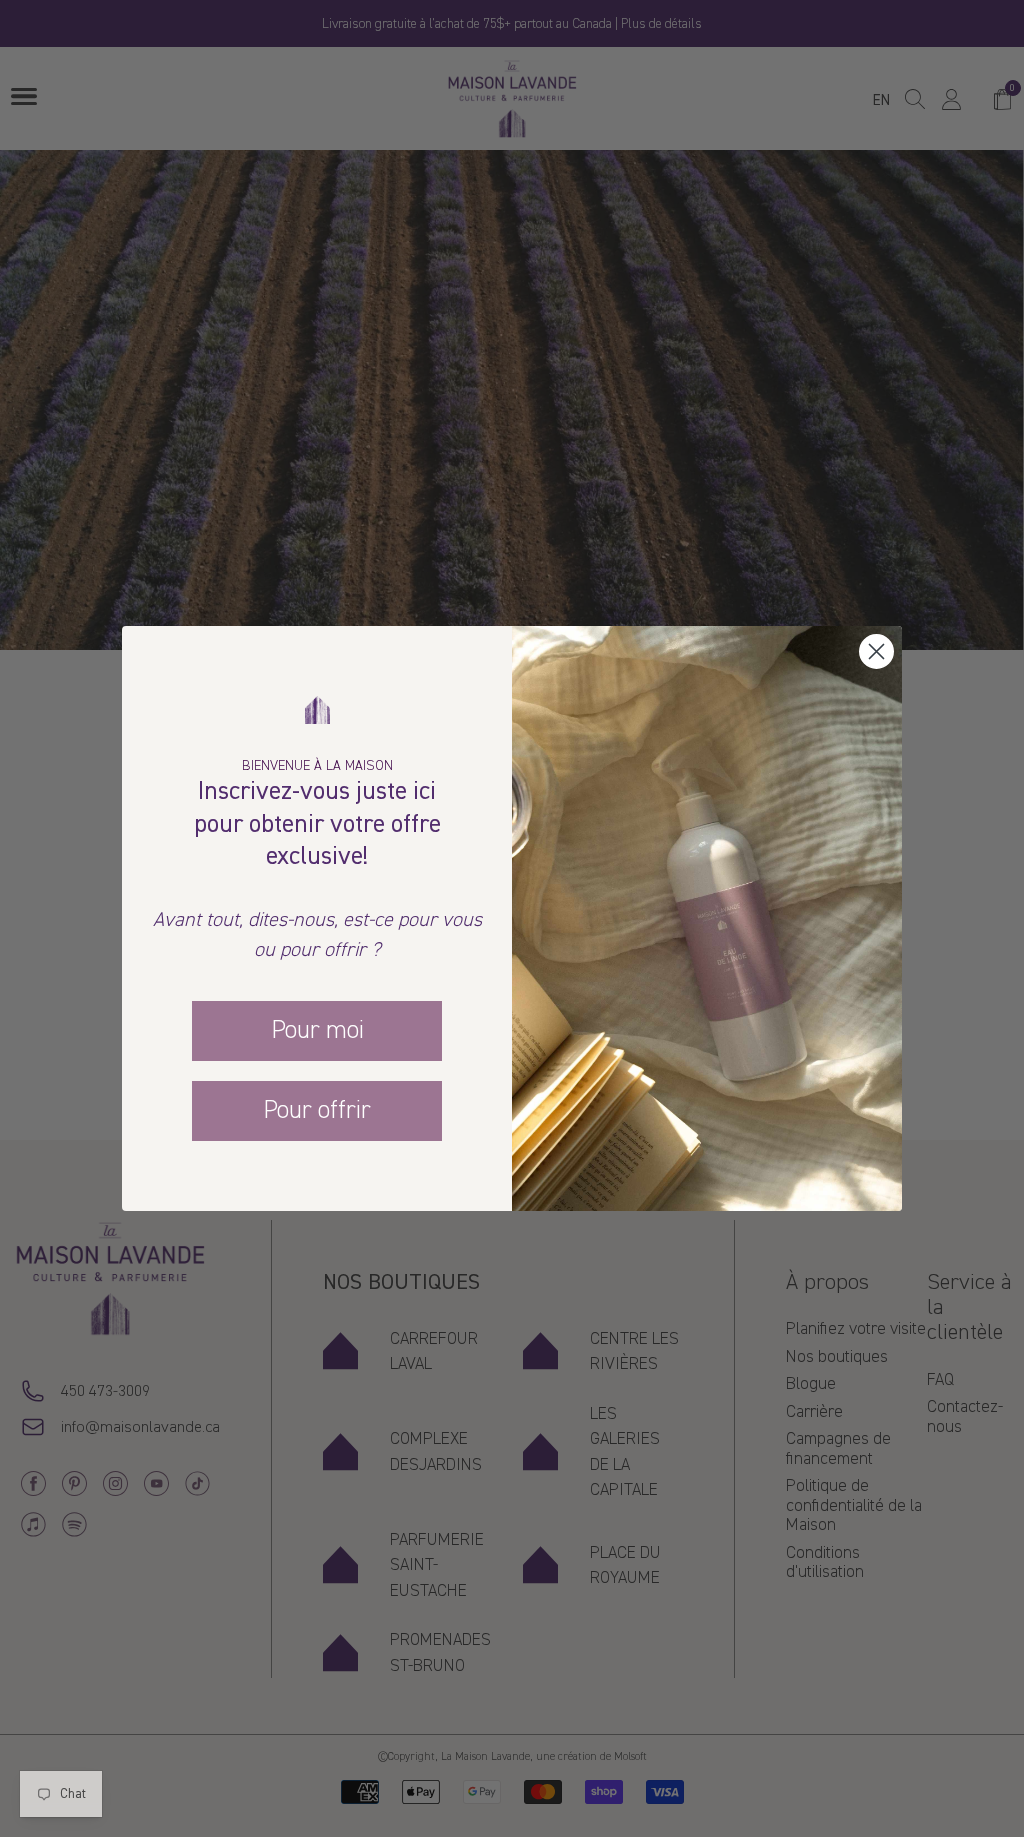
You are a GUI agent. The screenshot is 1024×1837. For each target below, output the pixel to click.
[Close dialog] (876, 651)
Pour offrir (317, 1110)
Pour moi (317, 1030)
